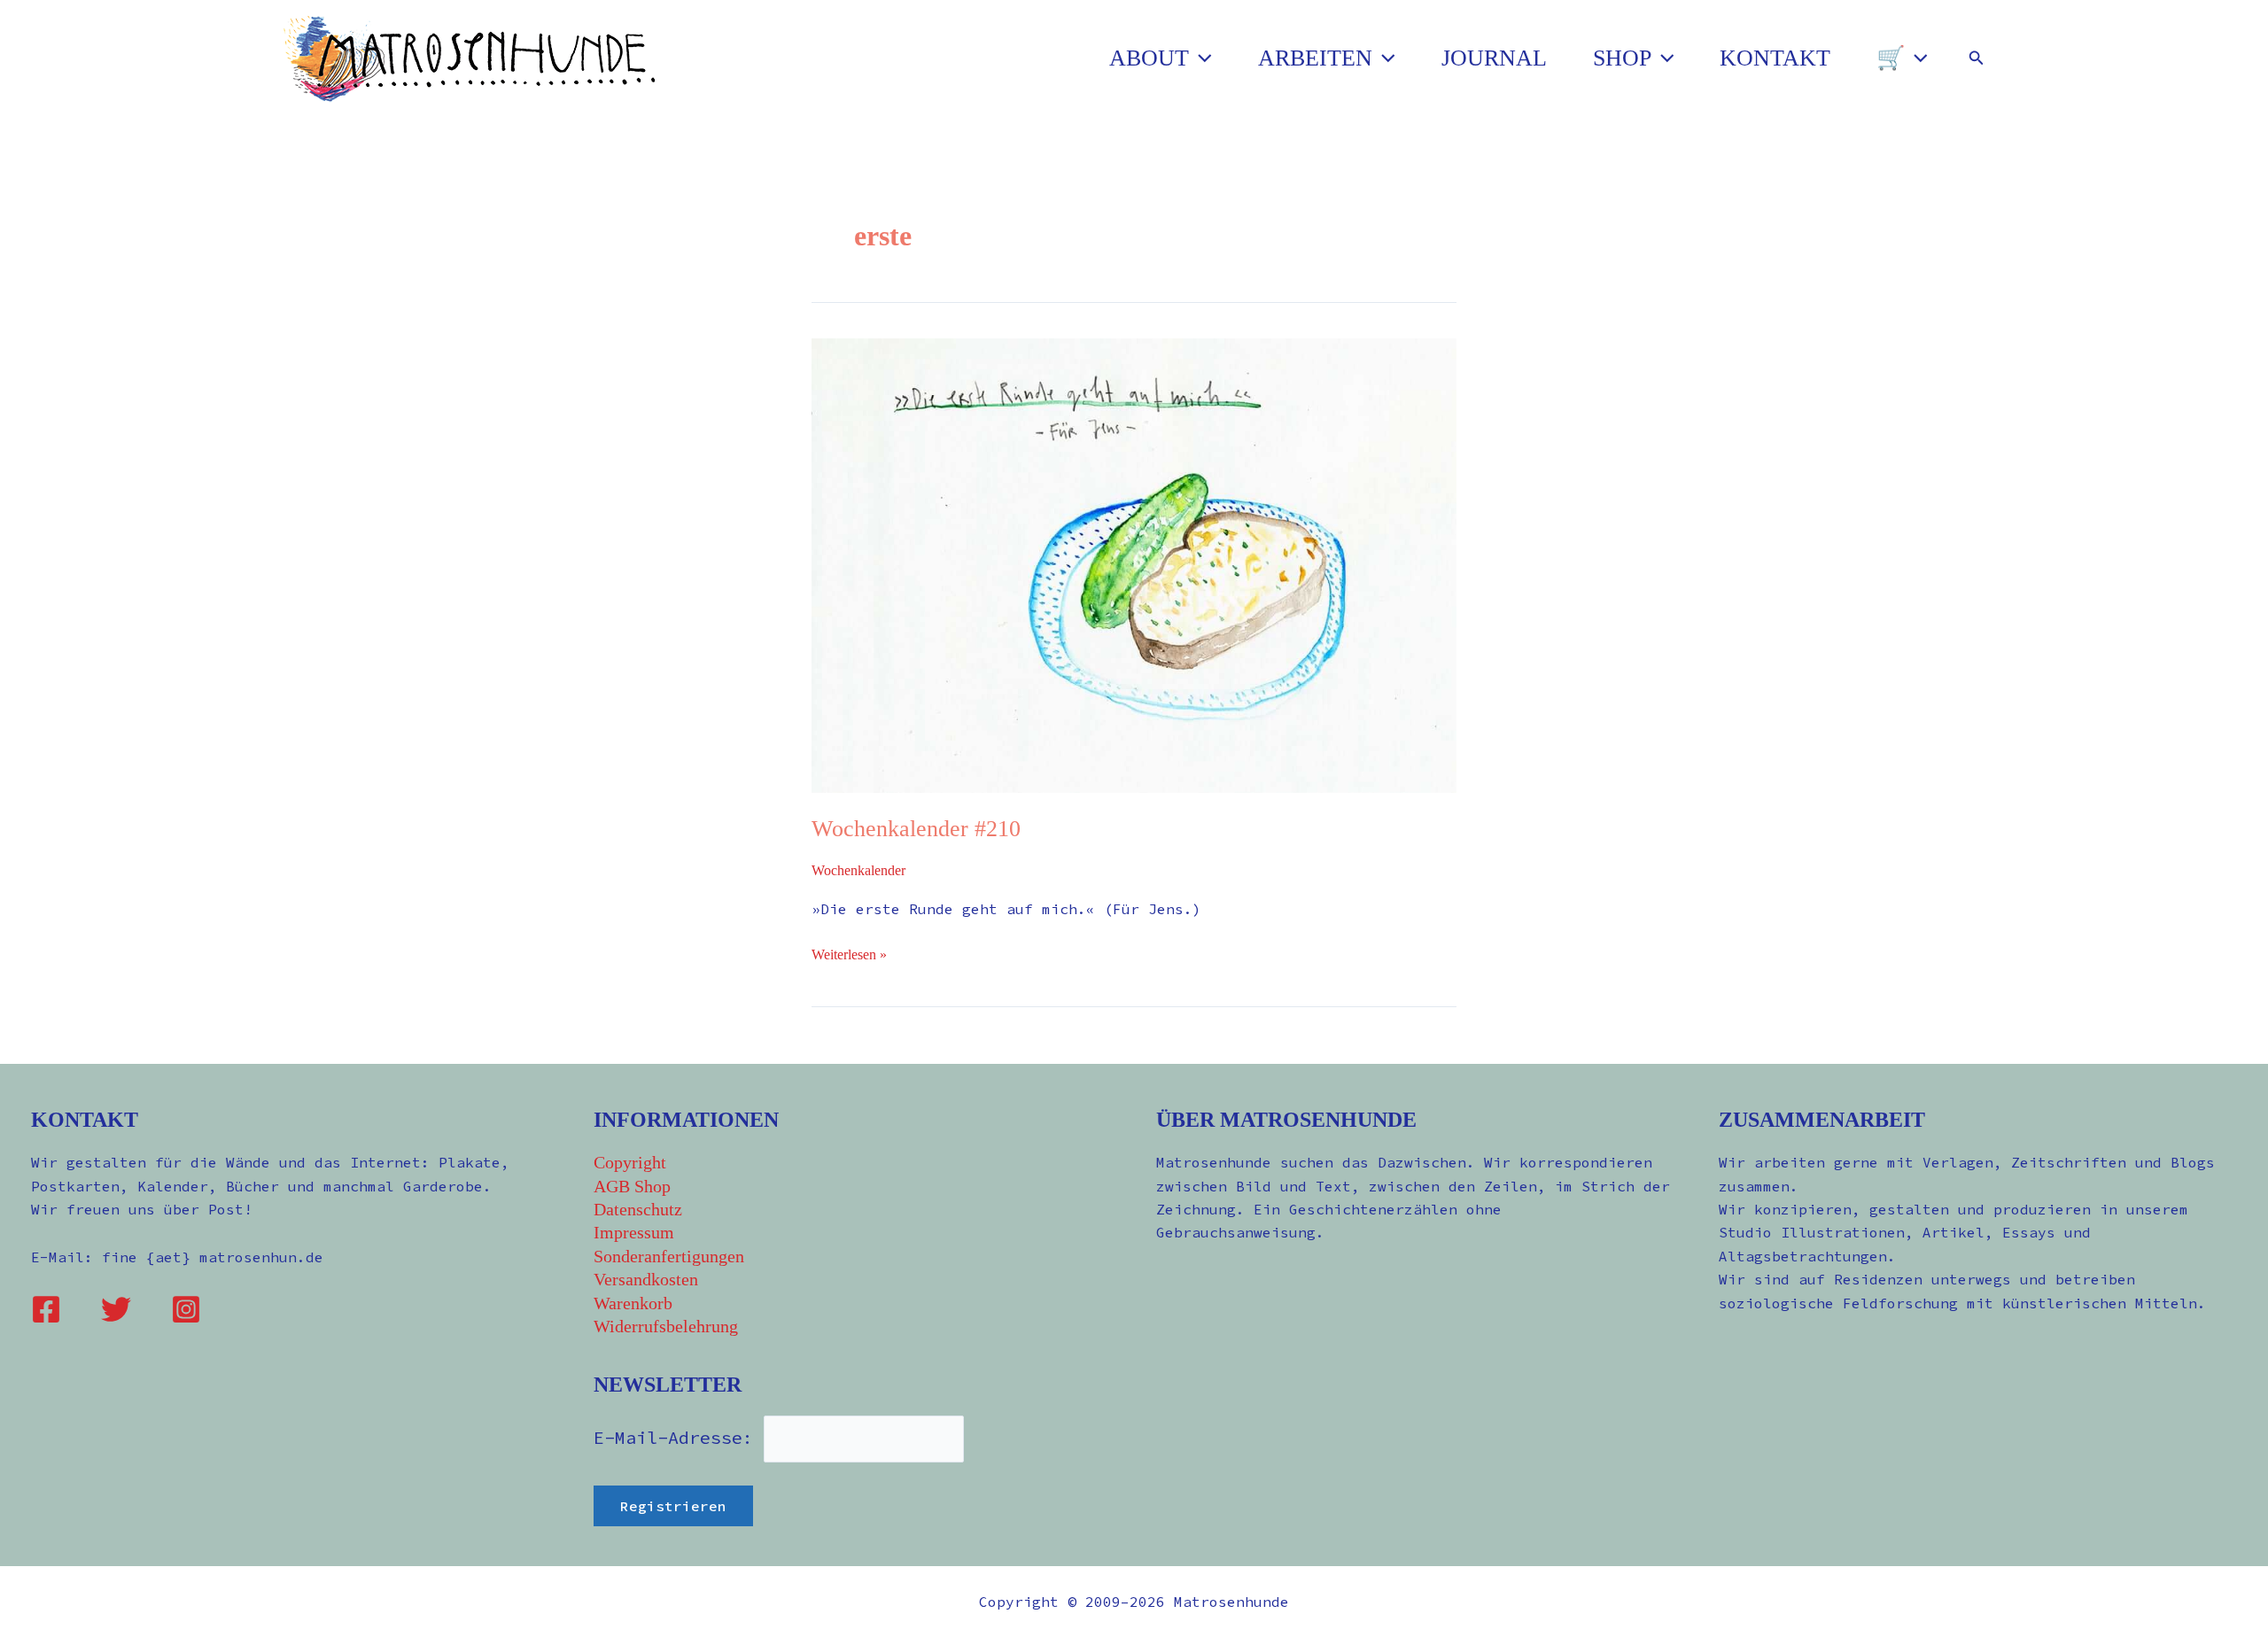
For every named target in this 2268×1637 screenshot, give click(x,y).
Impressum (634, 1232)
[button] (1200, 58)
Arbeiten (1315, 58)
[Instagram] (186, 1309)
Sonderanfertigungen (669, 1256)
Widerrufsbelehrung (666, 1326)
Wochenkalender (858, 870)
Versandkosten (646, 1279)
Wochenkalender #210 (916, 829)
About (1149, 58)
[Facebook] (46, 1309)
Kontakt (1775, 58)
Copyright (630, 1162)
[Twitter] (116, 1309)
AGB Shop (632, 1186)
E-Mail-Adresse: (679, 1437)
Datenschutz (638, 1209)
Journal (1494, 58)
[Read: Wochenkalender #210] (1134, 564)
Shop (1622, 58)
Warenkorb (633, 1303)
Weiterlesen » (849, 953)
